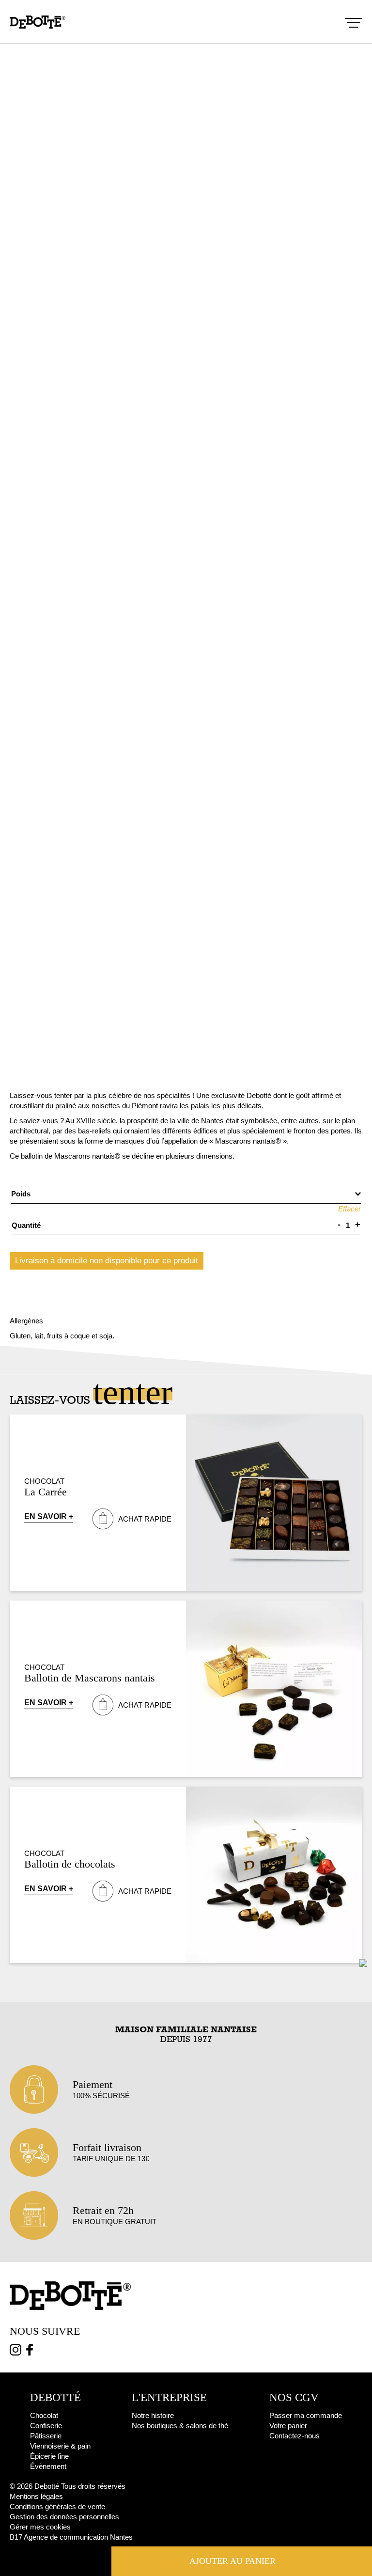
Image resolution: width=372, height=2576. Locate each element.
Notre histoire (153, 2415)
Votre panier (288, 2426)
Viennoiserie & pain (60, 2446)
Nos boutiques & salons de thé (180, 2426)
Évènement (48, 2466)
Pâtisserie (46, 2436)
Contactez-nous (294, 2436)
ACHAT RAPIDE (145, 1519)
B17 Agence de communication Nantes (71, 2537)
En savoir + (49, 1516)
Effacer (349, 1209)
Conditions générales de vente (57, 2506)
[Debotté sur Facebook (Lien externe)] (30, 2351)
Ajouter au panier (232, 2561)
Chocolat (44, 1481)
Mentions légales (36, 2496)
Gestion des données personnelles (64, 2517)
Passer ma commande (306, 2415)
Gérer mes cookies (40, 2527)
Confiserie (46, 2426)
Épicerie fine (49, 2456)
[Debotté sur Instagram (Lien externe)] (15, 2351)
